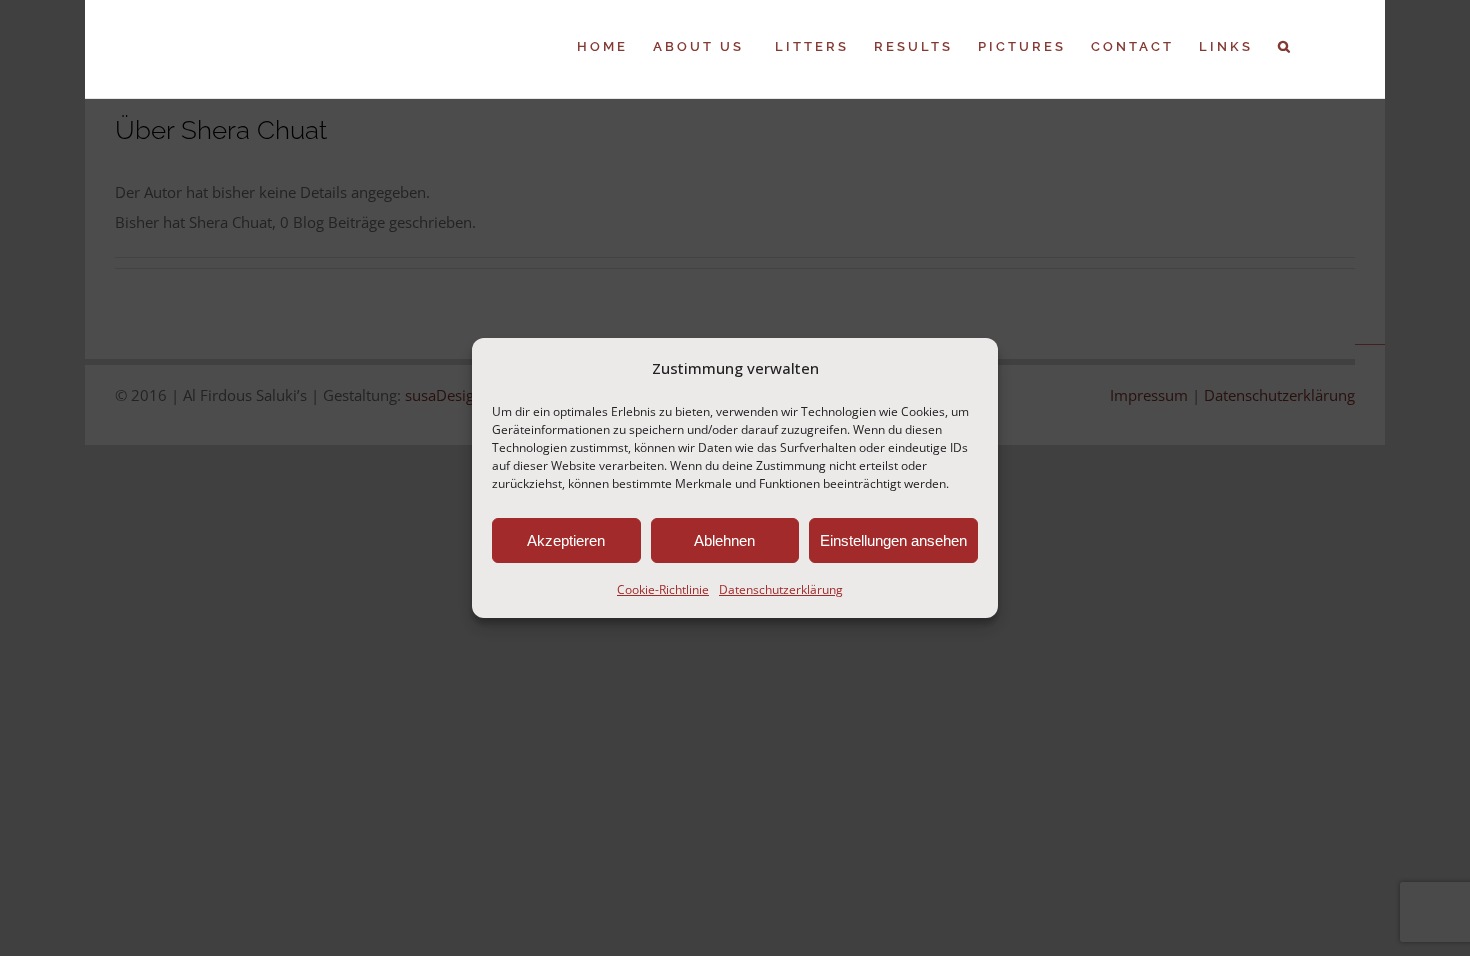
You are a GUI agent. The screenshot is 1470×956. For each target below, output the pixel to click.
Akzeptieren (566, 540)
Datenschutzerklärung (781, 589)
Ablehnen (724, 540)
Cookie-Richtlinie (663, 589)
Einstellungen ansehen (893, 540)
